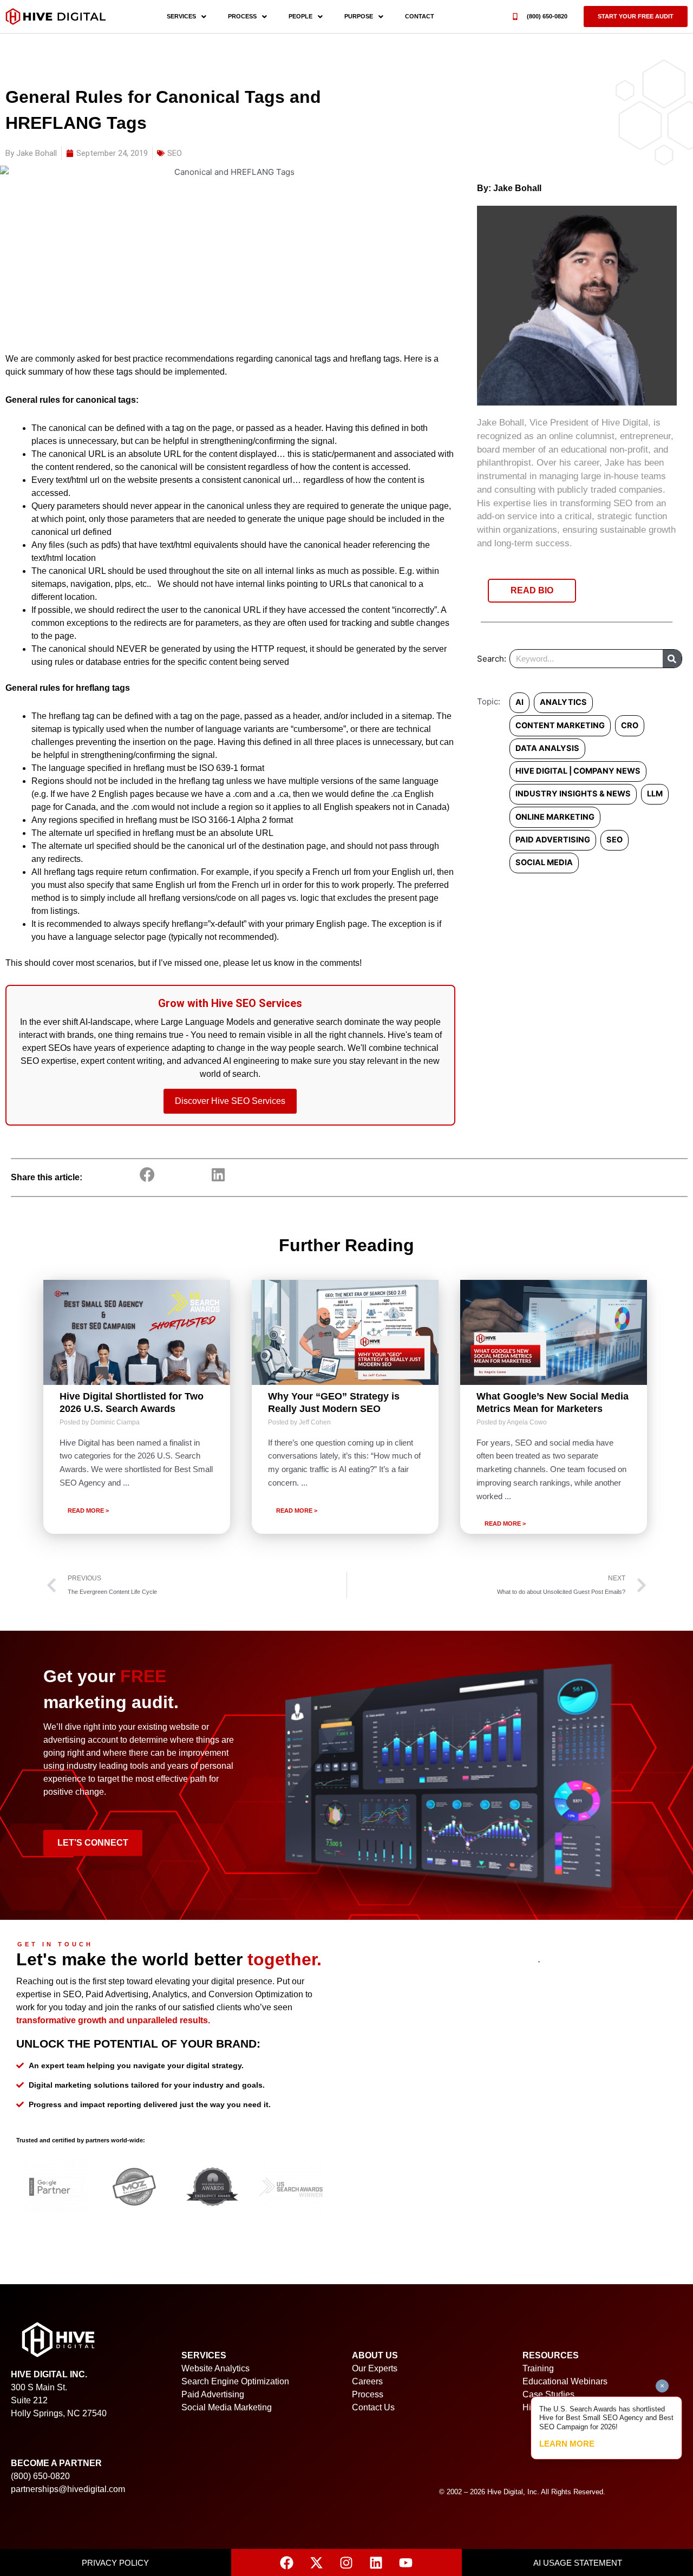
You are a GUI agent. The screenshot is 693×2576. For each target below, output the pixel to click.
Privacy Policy (115, 2563)
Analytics (563, 702)
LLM (655, 794)
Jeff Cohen (315, 1422)
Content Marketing (560, 725)
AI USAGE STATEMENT (578, 2563)
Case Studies (548, 2394)
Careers (367, 2381)
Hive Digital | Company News (578, 771)
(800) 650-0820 (547, 16)
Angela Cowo (527, 1422)
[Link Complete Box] (137, 1407)
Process (242, 16)
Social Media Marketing (227, 2407)
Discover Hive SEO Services (230, 1101)
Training (538, 2368)
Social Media (544, 862)
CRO (630, 725)
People (300, 16)
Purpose (359, 16)
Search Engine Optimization (235, 2381)
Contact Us (373, 2407)
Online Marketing (555, 817)
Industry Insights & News (573, 794)
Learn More (567, 2444)
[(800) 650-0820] (515, 17)
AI (519, 702)
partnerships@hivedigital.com (68, 2489)
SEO (175, 153)
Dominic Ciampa (115, 1422)
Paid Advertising (553, 840)
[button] (636, 17)
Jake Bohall (517, 188)
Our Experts (375, 2368)
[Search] (672, 659)
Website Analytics (215, 2368)
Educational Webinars (565, 2381)
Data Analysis (547, 748)
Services (181, 16)
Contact (420, 16)
